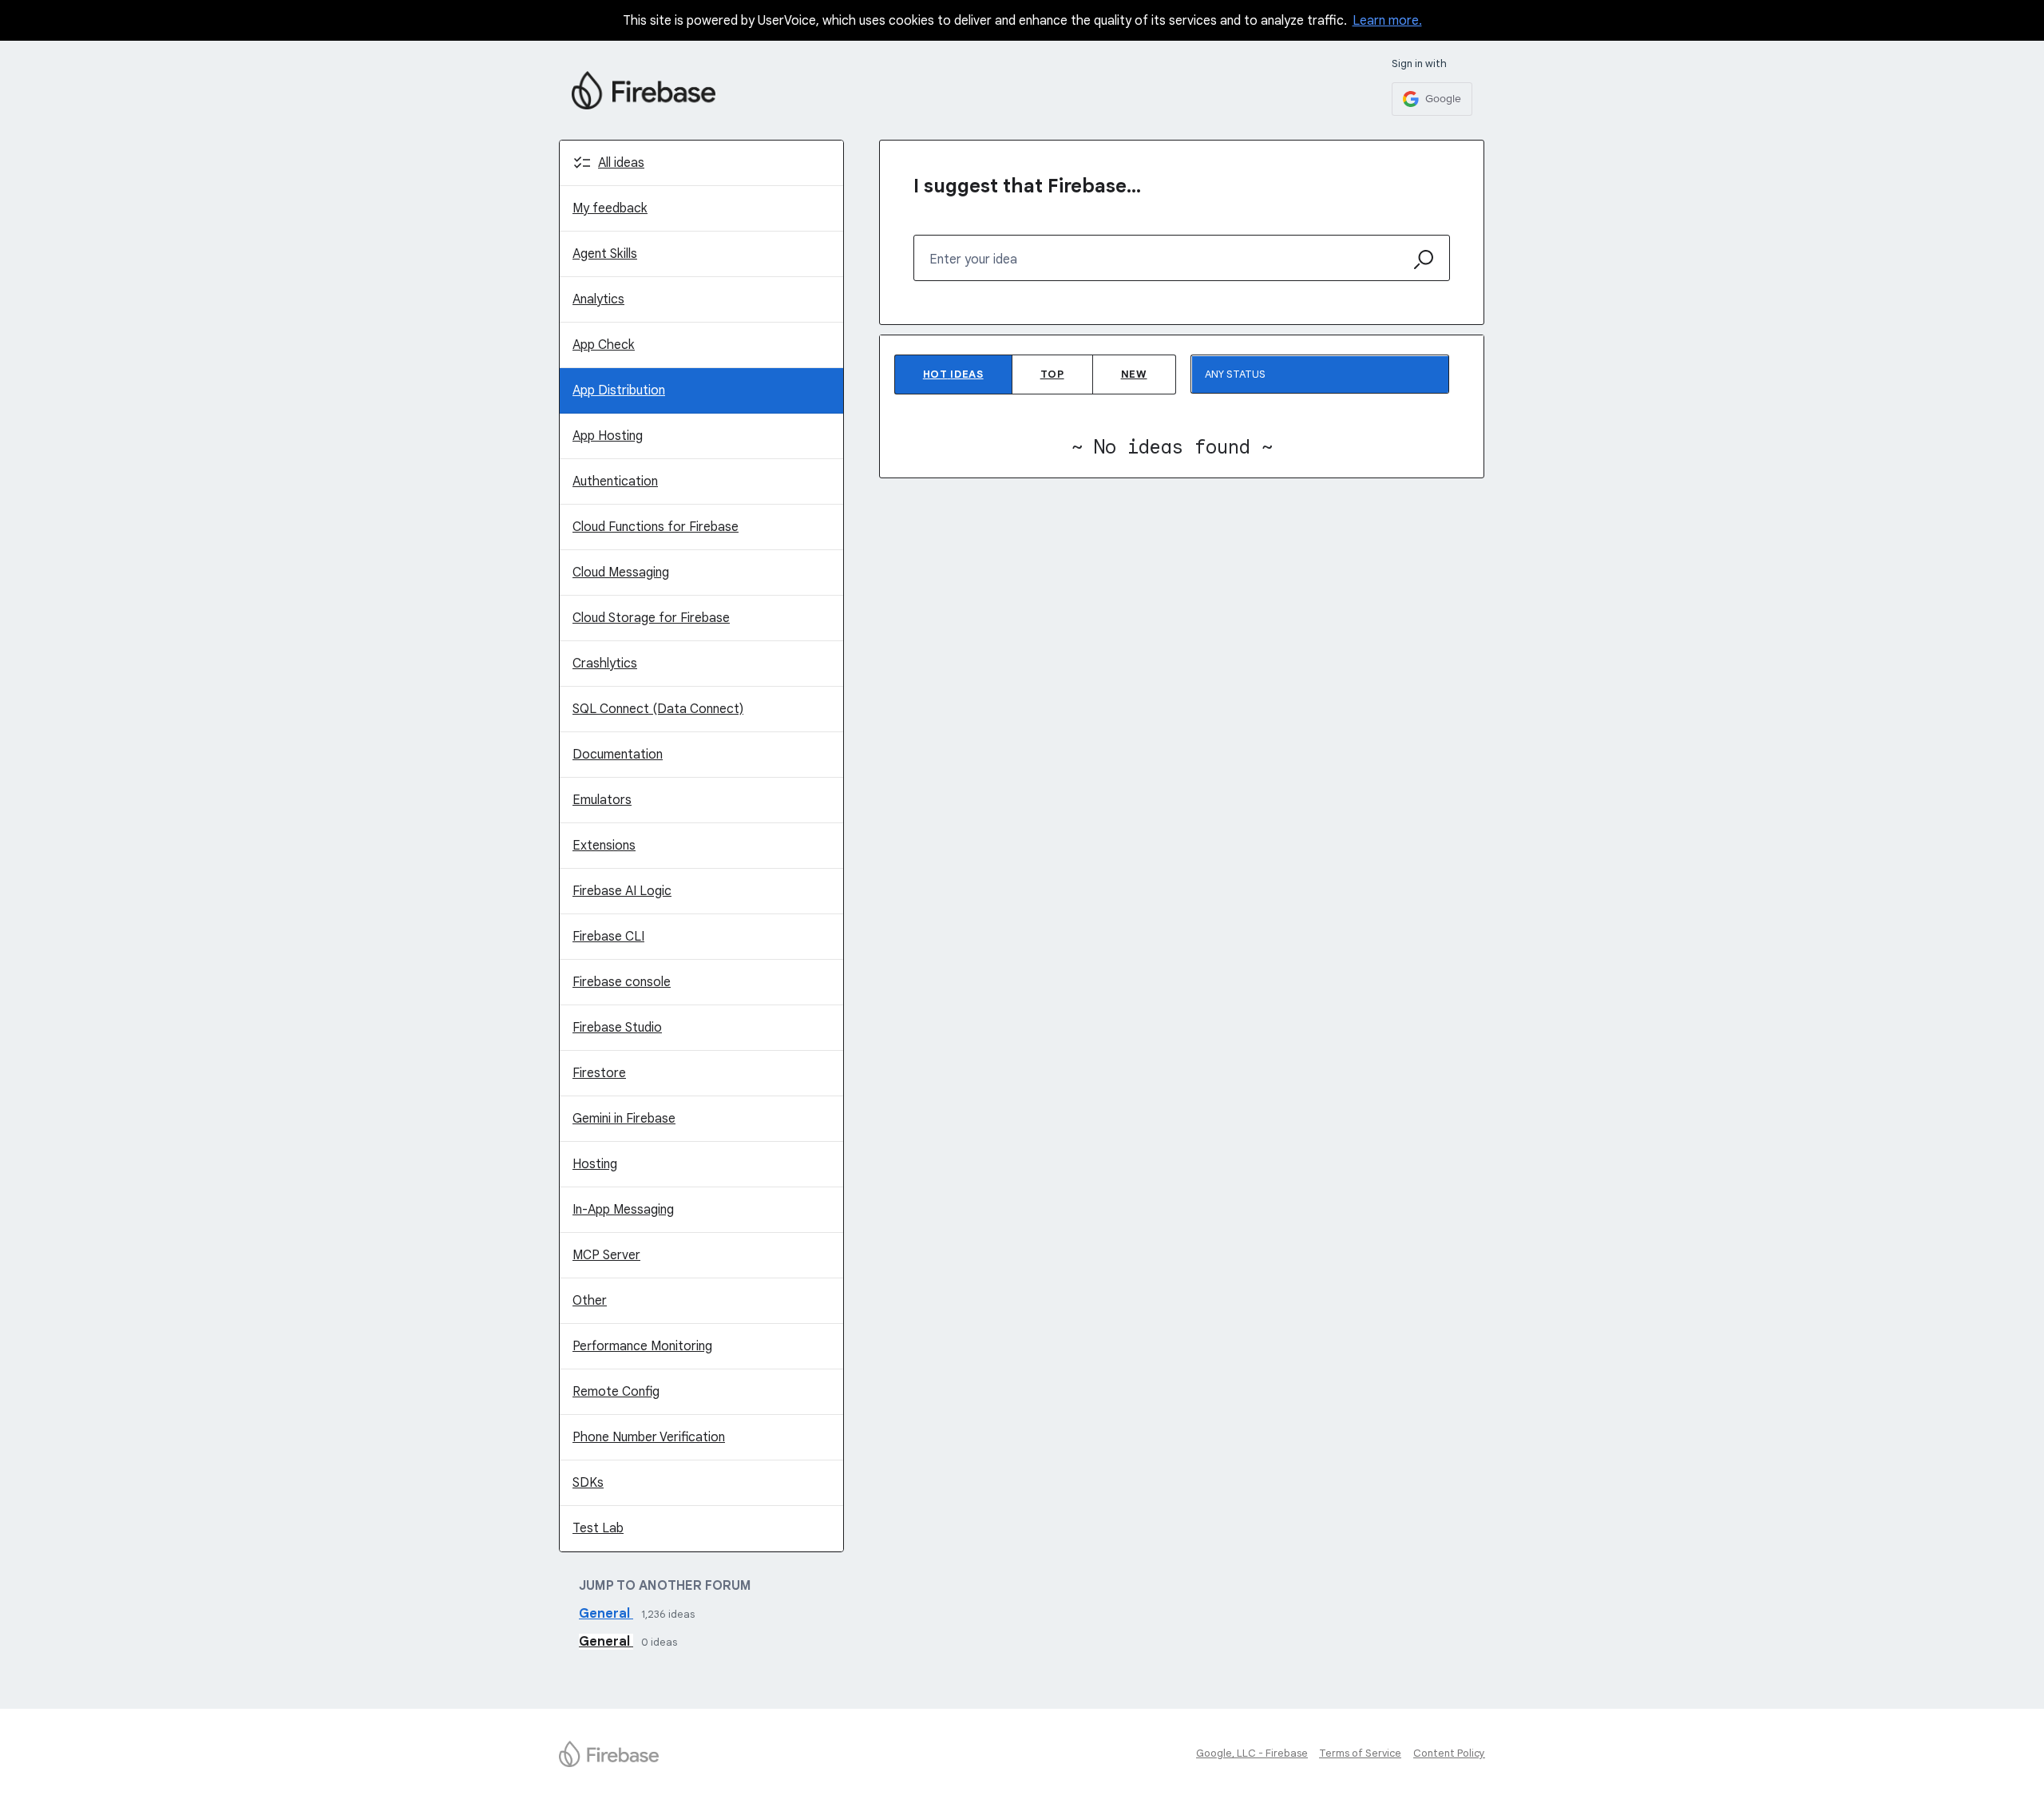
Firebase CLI (608, 937)
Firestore (599, 1073)
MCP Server (606, 1255)
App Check (604, 345)
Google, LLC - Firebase (1252, 1753)
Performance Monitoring (642, 1346)
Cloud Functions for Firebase (656, 527)
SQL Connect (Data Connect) (658, 709)
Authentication (615, 481)
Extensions (604, 846)
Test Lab (598, 1528)
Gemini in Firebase (624, 1119)
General (606, 1614)
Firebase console (622, 982)
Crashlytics (605, 664)
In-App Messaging (623, 1210)
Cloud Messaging (621, 573)
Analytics (598, 299)
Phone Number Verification (649, 1437)
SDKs (588, 1483)
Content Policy (1449, 1753)
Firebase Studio (617, 1028)
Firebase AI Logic (622, 891)
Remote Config (616, 1392)
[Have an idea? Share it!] (644, 90)
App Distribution (619, 390)
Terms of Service (1360, 1753)
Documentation (618, 755)
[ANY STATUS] (1320, 374)
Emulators (602, 800)
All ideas (621, 163)
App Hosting (608, 436)
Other (590, 1301)
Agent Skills (605, 254)
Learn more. (1387, 21)
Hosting (595, 1164)
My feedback (610, 208)
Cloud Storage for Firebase (651, 618)
